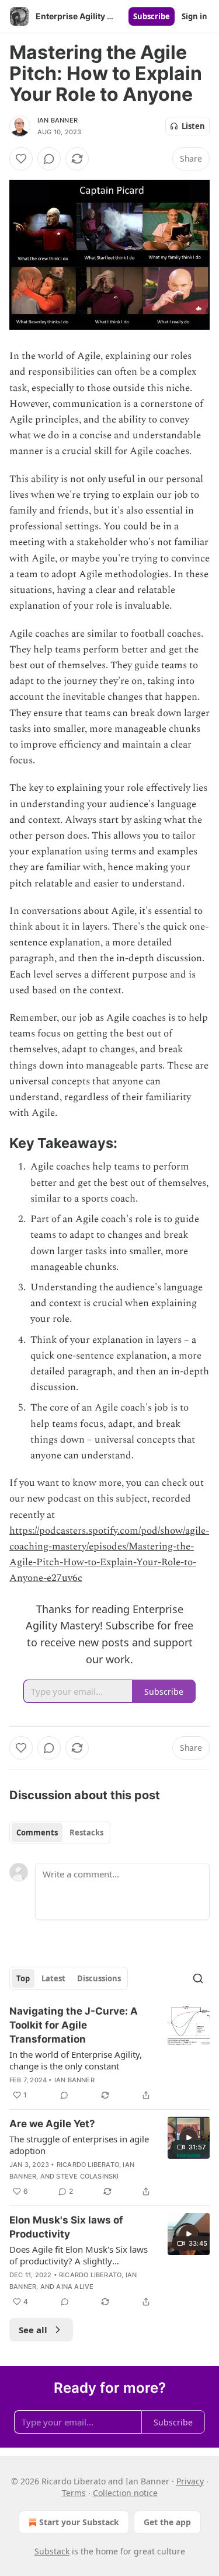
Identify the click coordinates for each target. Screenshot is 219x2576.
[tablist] (60, 1832)
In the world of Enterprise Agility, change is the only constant (76, 2060)
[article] (109, 2053)
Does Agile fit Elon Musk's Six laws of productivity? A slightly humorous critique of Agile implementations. (79, 2255)
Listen (193, 126)
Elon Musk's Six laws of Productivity (66, 2227)
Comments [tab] (37, 1832)
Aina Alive (75, 2287)
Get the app (167, 2522)
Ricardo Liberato (88, 2165)
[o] (189, 2138)
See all (33, 2330)
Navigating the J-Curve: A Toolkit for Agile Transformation (74, 2025)
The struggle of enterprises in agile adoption (79, 2145)
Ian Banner (58, 120)
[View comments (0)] (49, 159)
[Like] (21, 159)
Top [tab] (23, 1978)
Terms (74, 2493)
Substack (52, 2551)
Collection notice (125, 2493)
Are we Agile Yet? (52, 2124)
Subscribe (152, 16)
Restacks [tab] (86, 1832)
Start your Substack (79, 2522)
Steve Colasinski (87, 2176)
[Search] (198, 1978)
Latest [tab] (53, 1978)
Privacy (190, 2481)
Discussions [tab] (99, 1978)
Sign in (194, 16)
